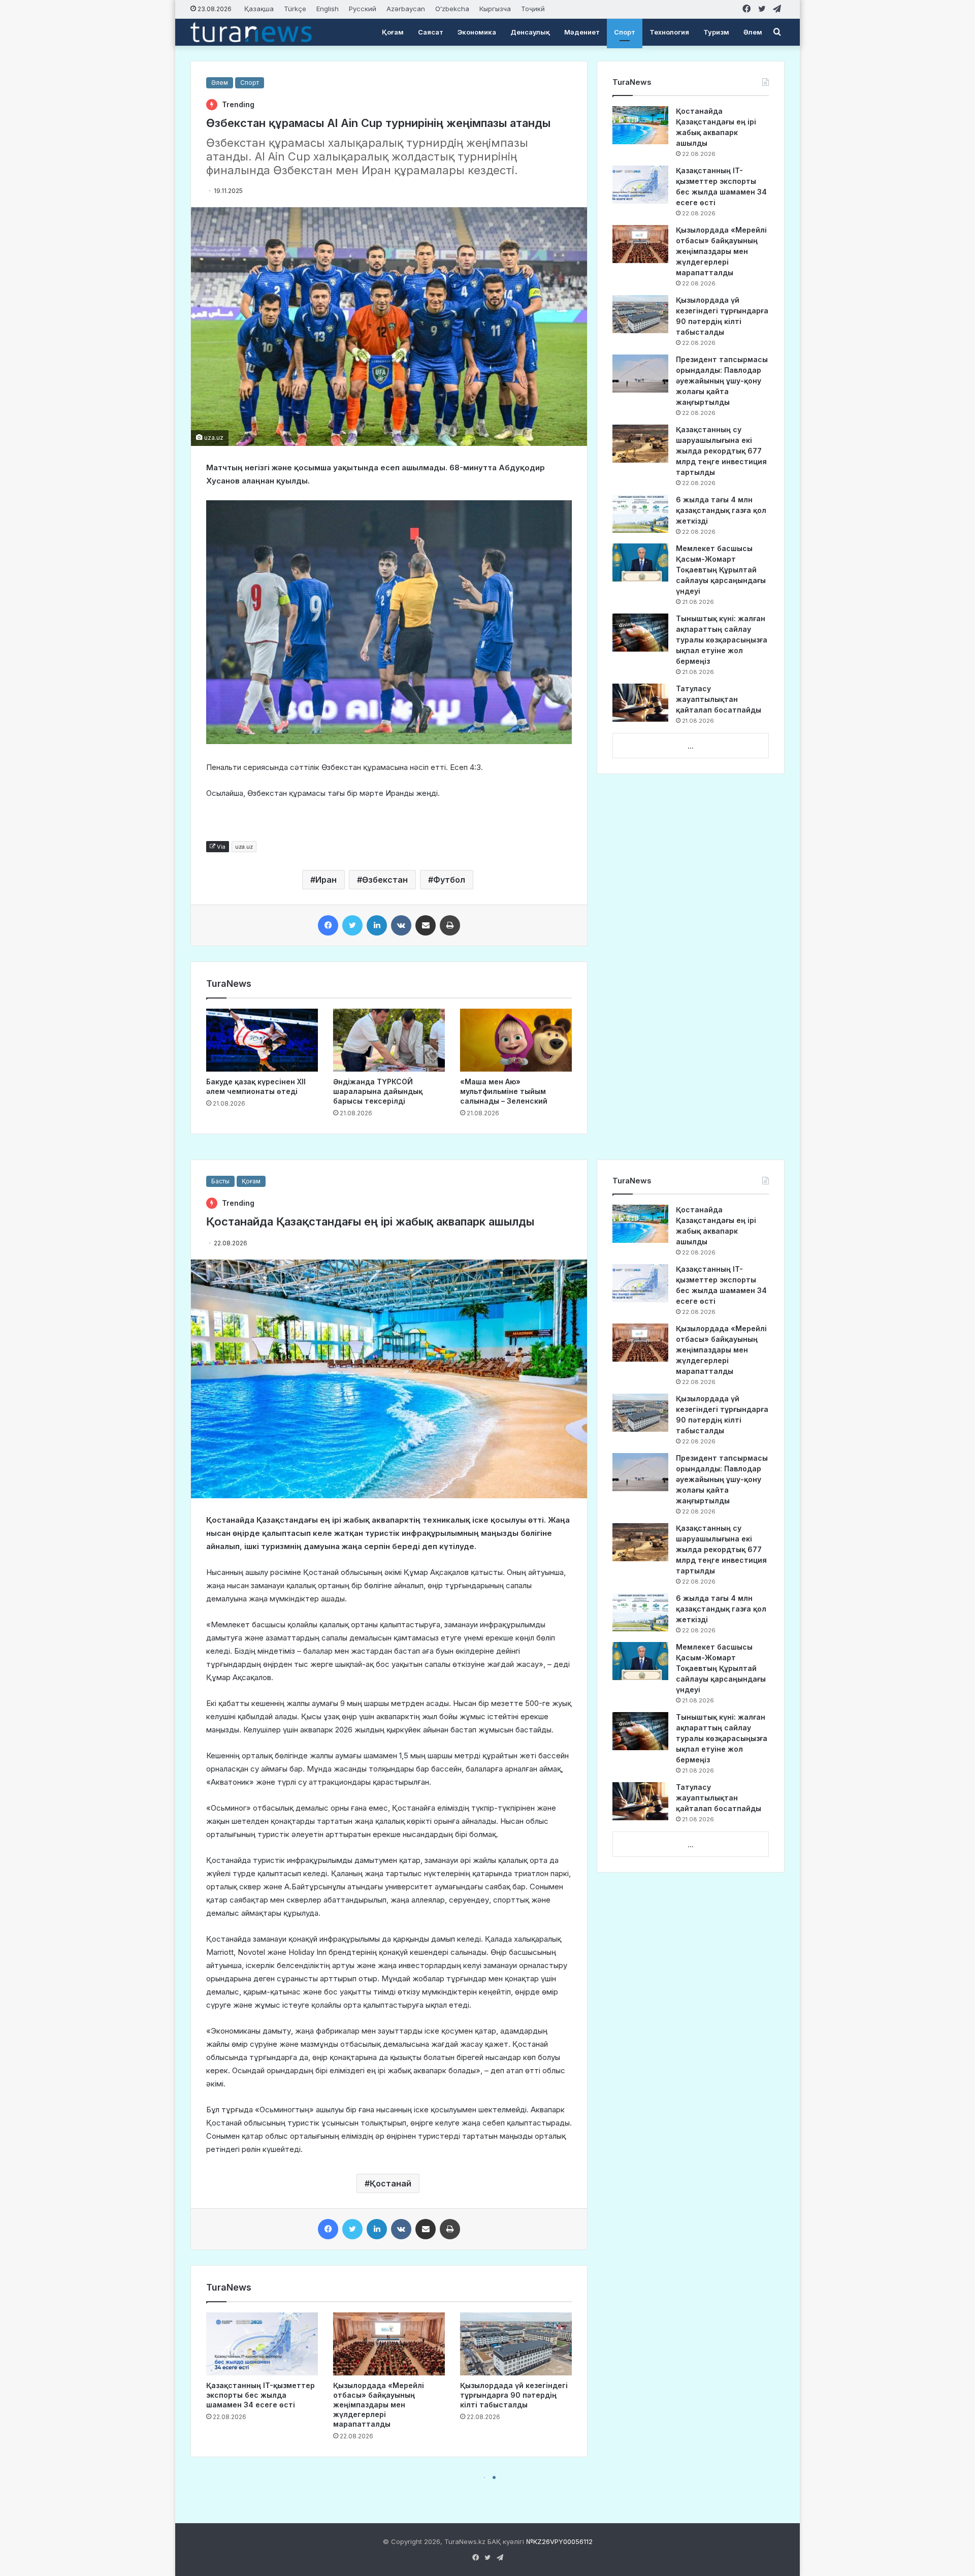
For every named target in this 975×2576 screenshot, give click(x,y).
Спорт (625, 32)
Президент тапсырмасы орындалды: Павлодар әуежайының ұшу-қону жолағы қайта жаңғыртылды (722, 381)
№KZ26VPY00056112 (559, 2541)
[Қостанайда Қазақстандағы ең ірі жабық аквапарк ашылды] (640, 125)
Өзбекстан (385, 880)
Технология (669, 32)
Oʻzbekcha (452, 9)
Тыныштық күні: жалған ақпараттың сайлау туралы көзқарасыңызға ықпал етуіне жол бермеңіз (722, 640)
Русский (363, 9)
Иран (326, 880)
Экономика (477, 32)
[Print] (450, 925)
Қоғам (393, 32)
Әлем (753, 32)
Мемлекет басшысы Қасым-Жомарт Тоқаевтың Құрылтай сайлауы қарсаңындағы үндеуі (721, 570)
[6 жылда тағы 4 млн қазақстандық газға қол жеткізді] (640, 514)
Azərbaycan (406, 9)
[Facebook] (328, 925)
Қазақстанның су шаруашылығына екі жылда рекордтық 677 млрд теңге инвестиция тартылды (721, 451)
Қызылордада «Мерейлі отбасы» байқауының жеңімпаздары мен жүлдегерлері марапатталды (721, 251)
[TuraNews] (251, 32)
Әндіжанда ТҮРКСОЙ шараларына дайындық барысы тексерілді (378, 1091)
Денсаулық (530, 32)
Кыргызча (495, 9)
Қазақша (259, 9)
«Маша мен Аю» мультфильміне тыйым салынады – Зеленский (504, 1091)
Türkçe (295, 9)
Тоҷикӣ (533, 9)
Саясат (431, 32)
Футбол (449, 880)
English (328, 9)
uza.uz (244, 847)
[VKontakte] (401, 925)
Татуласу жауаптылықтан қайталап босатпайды (719, 699)
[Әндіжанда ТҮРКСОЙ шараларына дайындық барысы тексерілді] (389, 1040)
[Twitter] (352, 925)
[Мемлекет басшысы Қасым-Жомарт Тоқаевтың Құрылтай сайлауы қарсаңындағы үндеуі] (640, 562)
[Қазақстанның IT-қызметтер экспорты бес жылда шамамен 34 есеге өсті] (640, 185)
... (691, 746)
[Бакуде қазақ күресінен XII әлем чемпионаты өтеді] (262, 1040)
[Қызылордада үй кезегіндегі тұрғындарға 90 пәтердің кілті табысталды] (640, 314)
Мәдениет (582, 32)
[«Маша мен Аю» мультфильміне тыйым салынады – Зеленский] (516, 1040)
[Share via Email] (426, 925)
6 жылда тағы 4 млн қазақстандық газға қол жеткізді (721, 510)
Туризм (716, 32)
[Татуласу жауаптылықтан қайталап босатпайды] (640, 703)
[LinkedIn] (377, 925)
